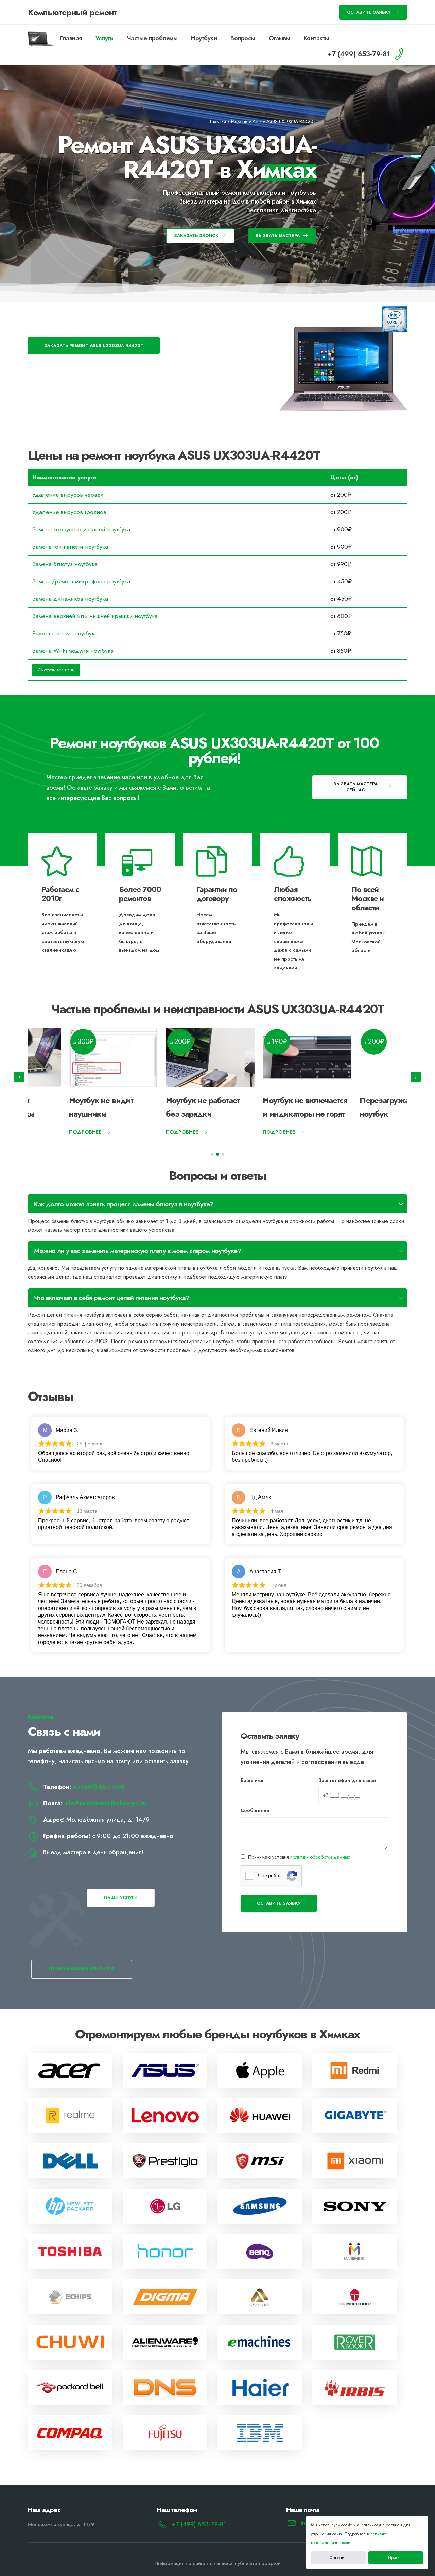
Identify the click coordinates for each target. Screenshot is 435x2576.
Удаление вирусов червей (68, 495)
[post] (70, 2070)
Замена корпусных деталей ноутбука (81, 529)
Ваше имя (252, 1780)
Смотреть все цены (56, 670)
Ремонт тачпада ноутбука (65, 633)
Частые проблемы (152, 38)
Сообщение (255, 1810)
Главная (71, 38)
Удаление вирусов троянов (69, 512)
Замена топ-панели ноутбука (70, 547)
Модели (239, 121)
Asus (257, 121)
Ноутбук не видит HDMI (362, 1100)
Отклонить (338, 2558)
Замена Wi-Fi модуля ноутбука (73, 651)
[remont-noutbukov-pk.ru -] (41, 39)
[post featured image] (72, 1057)
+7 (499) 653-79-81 (100, 1787)
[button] (212, 1154)
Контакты (317, 38)
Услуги (105, 38)
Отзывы (280, 38)
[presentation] (19, 1077)
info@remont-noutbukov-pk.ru (105, 1803)
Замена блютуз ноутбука (65, 564)
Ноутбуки (204, 38)
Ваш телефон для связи (347, 1780)
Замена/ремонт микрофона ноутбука (81, 581)
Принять (396, 2558)
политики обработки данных (320, 1857)
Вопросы (243, 38)
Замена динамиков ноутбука (70, 599)
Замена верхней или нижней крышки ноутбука (95, 616)
